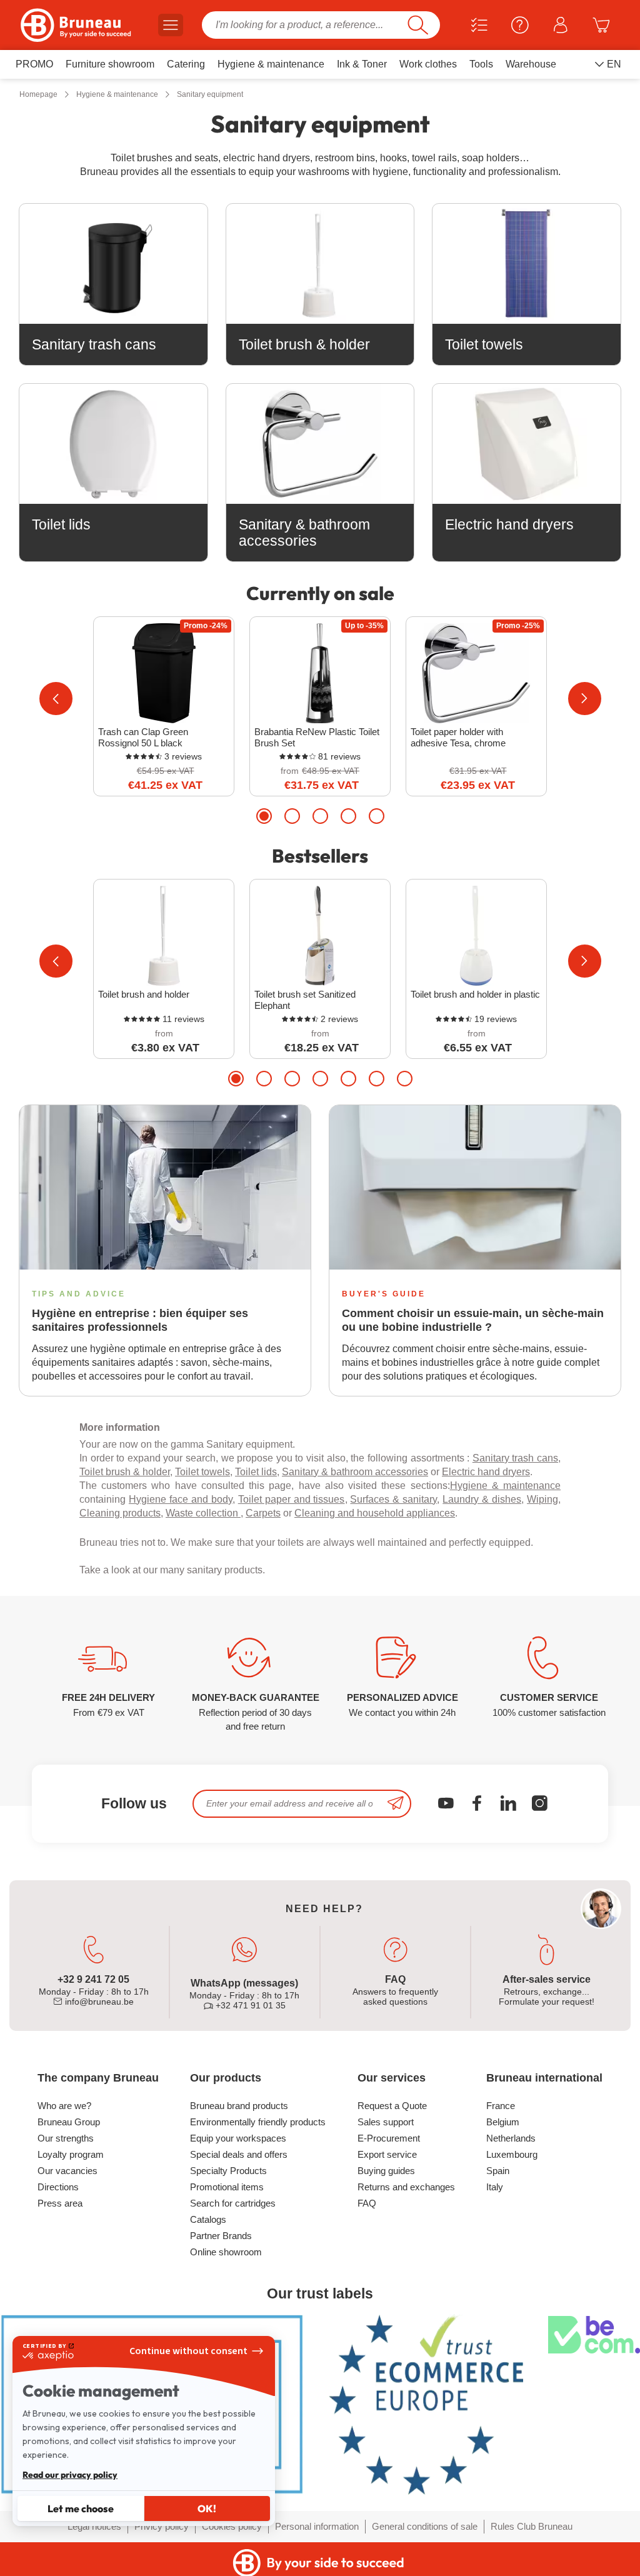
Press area (60, 2203)
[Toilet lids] (113, 444)
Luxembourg (512, 2154)
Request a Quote (392, 2106)
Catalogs (208, 2219)
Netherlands (511, 2138)
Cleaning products (120, 1513)
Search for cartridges (233, 2203)
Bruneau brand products (239, 2106)
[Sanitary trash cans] (113, 264)
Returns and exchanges (406, 2187)
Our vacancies (67, 2171)
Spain (498, 2171)
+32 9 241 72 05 (93, 1979)
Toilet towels (202, 1472)
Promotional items (227, 2187)
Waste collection (203, 1513)
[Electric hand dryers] (527, 444)
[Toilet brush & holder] (320, 264)
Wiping (542, 1499)
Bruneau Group (69, 2122)
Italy (495, 2187)
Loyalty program (71, 2154)
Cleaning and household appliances (375, 1513)
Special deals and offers (239, 2154)
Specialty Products (228, 2171)
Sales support (386, 2122)
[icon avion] (396, 1804)
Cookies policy (232, 2526)
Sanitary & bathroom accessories (355, 1472)
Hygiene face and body (181, 1499)
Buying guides (386, 2171)
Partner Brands (221, 2236)
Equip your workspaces (238, 2138)
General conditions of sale (425, 2526)
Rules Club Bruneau (532, 2526)
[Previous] (56, 699)
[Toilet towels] (527, 264)
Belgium (503, 2122)
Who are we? (64, 2106)
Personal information (317, 2526)
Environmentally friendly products (258, 2122)
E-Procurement (389, 2138)
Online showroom (226, 2252)
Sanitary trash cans (515, 1458)
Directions (58, 2187)
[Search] (418, 25)
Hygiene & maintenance (505, 1486)
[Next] (585, 699)
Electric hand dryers (486, 1472)
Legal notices (94, 2526)
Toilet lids (256, 1472)
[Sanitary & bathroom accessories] (320, 444)
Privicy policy (162, 2526)
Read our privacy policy (70, 2475)
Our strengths (66, 2138)
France (501, 2106)
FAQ (367, 2203)
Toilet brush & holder (125, 1472)
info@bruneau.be (98, 2002)
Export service (387, 2154)
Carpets (263, 1513)
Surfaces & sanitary (393, 1499)
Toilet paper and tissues (292, 1499)
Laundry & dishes (482, 1499)
